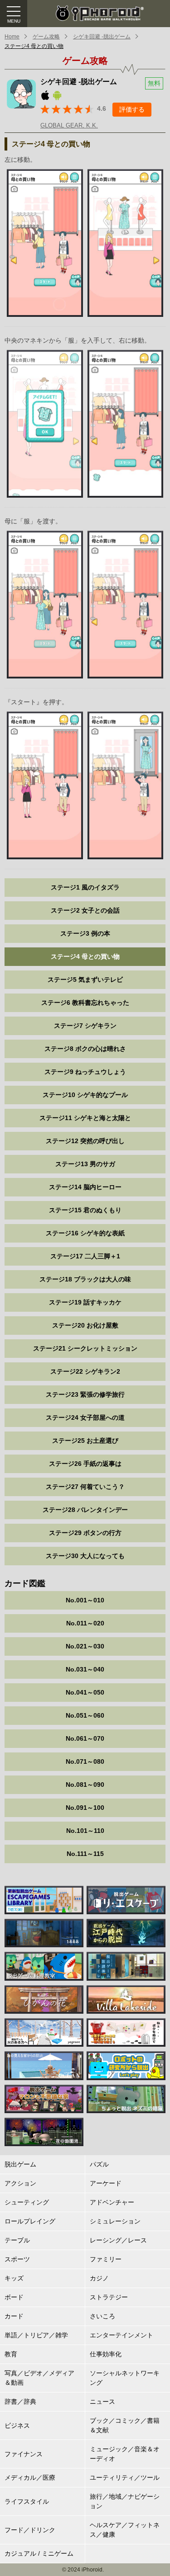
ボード (14, 2297)
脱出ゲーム (20, 2164)
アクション (20, 2183)
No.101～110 (85, 1831)
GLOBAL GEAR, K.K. (69, 125)
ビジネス (17, 2425)
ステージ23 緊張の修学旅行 (85, 1394)
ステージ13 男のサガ (85, 1164)
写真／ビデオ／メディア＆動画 (39, 2378)
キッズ (14, 2278)
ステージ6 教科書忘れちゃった (85, 1003)
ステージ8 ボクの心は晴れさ (85, 1049)
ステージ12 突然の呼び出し (85, 1141)
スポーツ (17, 2259)
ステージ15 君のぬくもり (85, 1210)
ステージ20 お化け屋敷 (85, 1325)
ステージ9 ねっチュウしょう (85, 1072)
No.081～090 (85, 1785)
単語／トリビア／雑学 (36, 2335)
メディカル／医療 (30, 2477)
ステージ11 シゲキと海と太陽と (85, 1118)
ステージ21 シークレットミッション (85, 1348)
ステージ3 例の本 (85, 933)
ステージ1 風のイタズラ (85, 887)
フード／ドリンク (30, 2530)
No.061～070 (85, 1738)
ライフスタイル (27, 2501)
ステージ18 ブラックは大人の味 (85, 1279)
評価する (132, 109)
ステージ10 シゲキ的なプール (85, 1095)
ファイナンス (24, 2454)
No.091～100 (85, 1808)
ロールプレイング (30, 2221)
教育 (11, 2354)
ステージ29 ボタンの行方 (85, 1533)
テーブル (17, 2240)
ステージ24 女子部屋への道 (85, 1418)
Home (12, 37)
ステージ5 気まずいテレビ (85, 980)
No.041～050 (85, 1692)
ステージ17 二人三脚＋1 (85, 1256)
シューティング (27, 2202)
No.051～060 (85, 1715)
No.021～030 (85, 1646)
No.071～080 (85, 1761)
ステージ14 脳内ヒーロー (85, 1187)
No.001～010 (85, 1600)
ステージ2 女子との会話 (85, 910)
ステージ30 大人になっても (85, 1556)
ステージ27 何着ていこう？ (85, 1487)
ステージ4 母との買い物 (34, 46)
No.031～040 (85, 1669)
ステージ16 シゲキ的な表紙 (85, 1233)
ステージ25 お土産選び (85, 1441)
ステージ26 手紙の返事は (85, 1464)
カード (14, 2316)
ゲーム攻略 (46, 37)
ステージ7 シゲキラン (85, 1026)
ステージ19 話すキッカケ (85, 1302)
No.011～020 (85, 1623)
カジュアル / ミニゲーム (39, 2553)
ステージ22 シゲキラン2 (85, 1371)
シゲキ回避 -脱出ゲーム (102, 37)
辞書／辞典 (20, 2402)
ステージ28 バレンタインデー (85, 1510)
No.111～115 (85, 1854)
